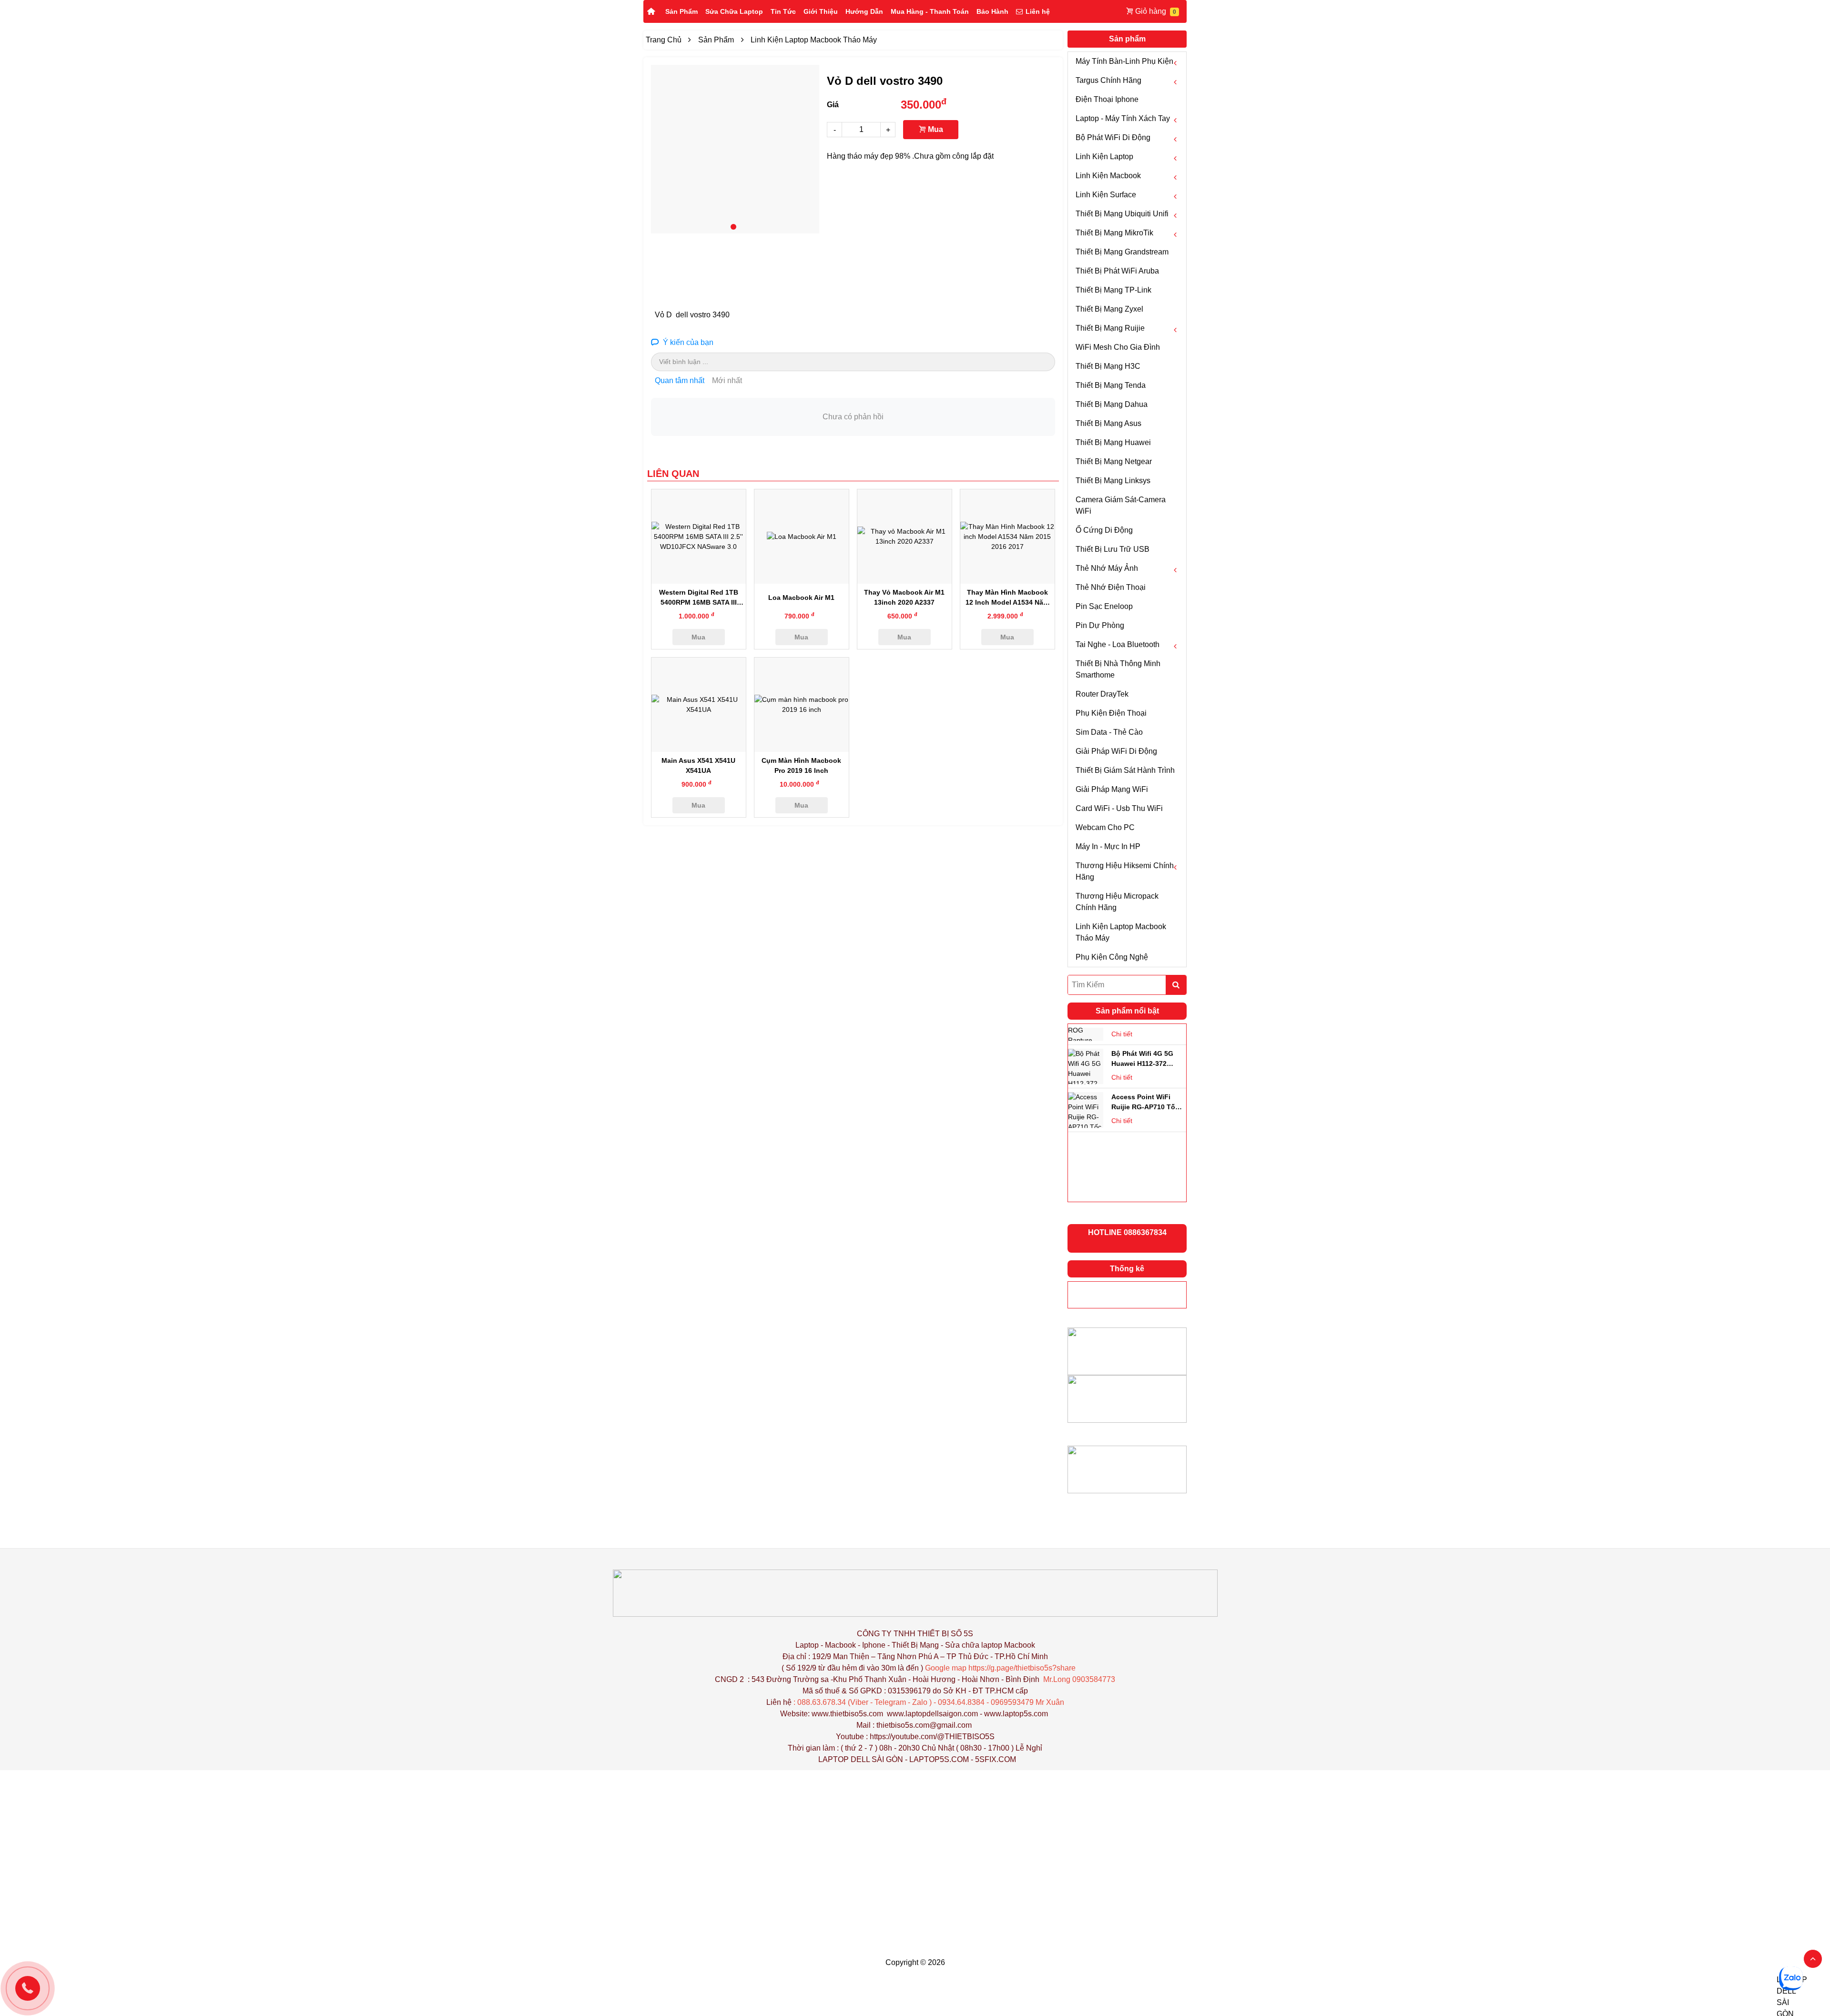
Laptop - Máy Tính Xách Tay (1123, 118)
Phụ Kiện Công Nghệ (1112, 957)
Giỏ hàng (1151, 11)
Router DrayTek (1102, 694)
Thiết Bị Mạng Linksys (1113, 481)
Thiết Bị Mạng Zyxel (1109, 309)
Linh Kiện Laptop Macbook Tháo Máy (1121, 932)
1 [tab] (733, 227)
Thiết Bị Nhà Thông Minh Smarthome (1118, 669)
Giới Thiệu (821, 11)
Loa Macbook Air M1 (801, 598)
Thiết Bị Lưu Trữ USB (1113, 549)
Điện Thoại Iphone (1107, 99)
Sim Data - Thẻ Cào (1109, 732)
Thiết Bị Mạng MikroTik (1114, 233)
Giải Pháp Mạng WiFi (1112, 789)
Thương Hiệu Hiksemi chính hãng (1125, 871)
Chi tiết (1122, 1033)
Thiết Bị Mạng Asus (1108, 423)
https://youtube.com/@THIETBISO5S (932, 1737)
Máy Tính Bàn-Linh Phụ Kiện (1124, 61)
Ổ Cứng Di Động (1104, 530)
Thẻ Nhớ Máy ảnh (1107, 568)
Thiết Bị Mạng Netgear (1114, 461)
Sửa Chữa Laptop (734, 11)
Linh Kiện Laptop (1104, 157)
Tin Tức (783, 11)
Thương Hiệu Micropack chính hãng (1117, 902)
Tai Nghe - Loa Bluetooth (1118, 644)
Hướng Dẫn (864, 11)
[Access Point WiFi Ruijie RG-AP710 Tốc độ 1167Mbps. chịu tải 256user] (1086, 1065)
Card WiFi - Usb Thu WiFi (1119, 808)
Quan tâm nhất (680, 380)
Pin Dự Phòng (1100, 625)
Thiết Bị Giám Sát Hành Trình (1125, 770)
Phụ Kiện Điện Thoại (1111, 713)
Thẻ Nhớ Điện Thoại (1111, 587)
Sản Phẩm (681, 11)
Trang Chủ (664, 40)
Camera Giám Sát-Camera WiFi (1121, 505)
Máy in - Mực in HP (1108, 846)
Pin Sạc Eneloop (1104, 606)
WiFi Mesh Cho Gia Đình (1118, 347)
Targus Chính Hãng (1108, 80)
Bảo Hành (992, 11)
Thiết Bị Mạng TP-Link (1113, 290)
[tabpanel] (735, 149)
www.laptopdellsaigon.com (932, 1714)
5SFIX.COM (996, 1759)
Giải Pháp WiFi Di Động (1116, 751)
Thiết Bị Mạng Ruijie (1110, 328)
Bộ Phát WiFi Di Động (1113, 137)
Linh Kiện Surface (1106, 195)
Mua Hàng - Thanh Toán (930, 11)
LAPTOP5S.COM (939, 1759)
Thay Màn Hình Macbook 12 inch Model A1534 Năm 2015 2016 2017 (1007, 602)
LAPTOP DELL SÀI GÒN (861, 1759)
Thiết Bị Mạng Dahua (1112, 404)
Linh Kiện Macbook (1108, 176)
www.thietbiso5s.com (847, 1714)
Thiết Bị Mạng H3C (1108, 366)
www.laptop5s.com (1016, 1714)
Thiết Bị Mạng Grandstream (1122, 252)
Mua (935, 129)
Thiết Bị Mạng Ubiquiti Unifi (1122, 214)
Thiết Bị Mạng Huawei (1113, 442)
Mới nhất (727, 380)
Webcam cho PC (1105, 827)
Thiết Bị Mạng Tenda (1111, 385)
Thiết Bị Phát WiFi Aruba (1117, 271)
